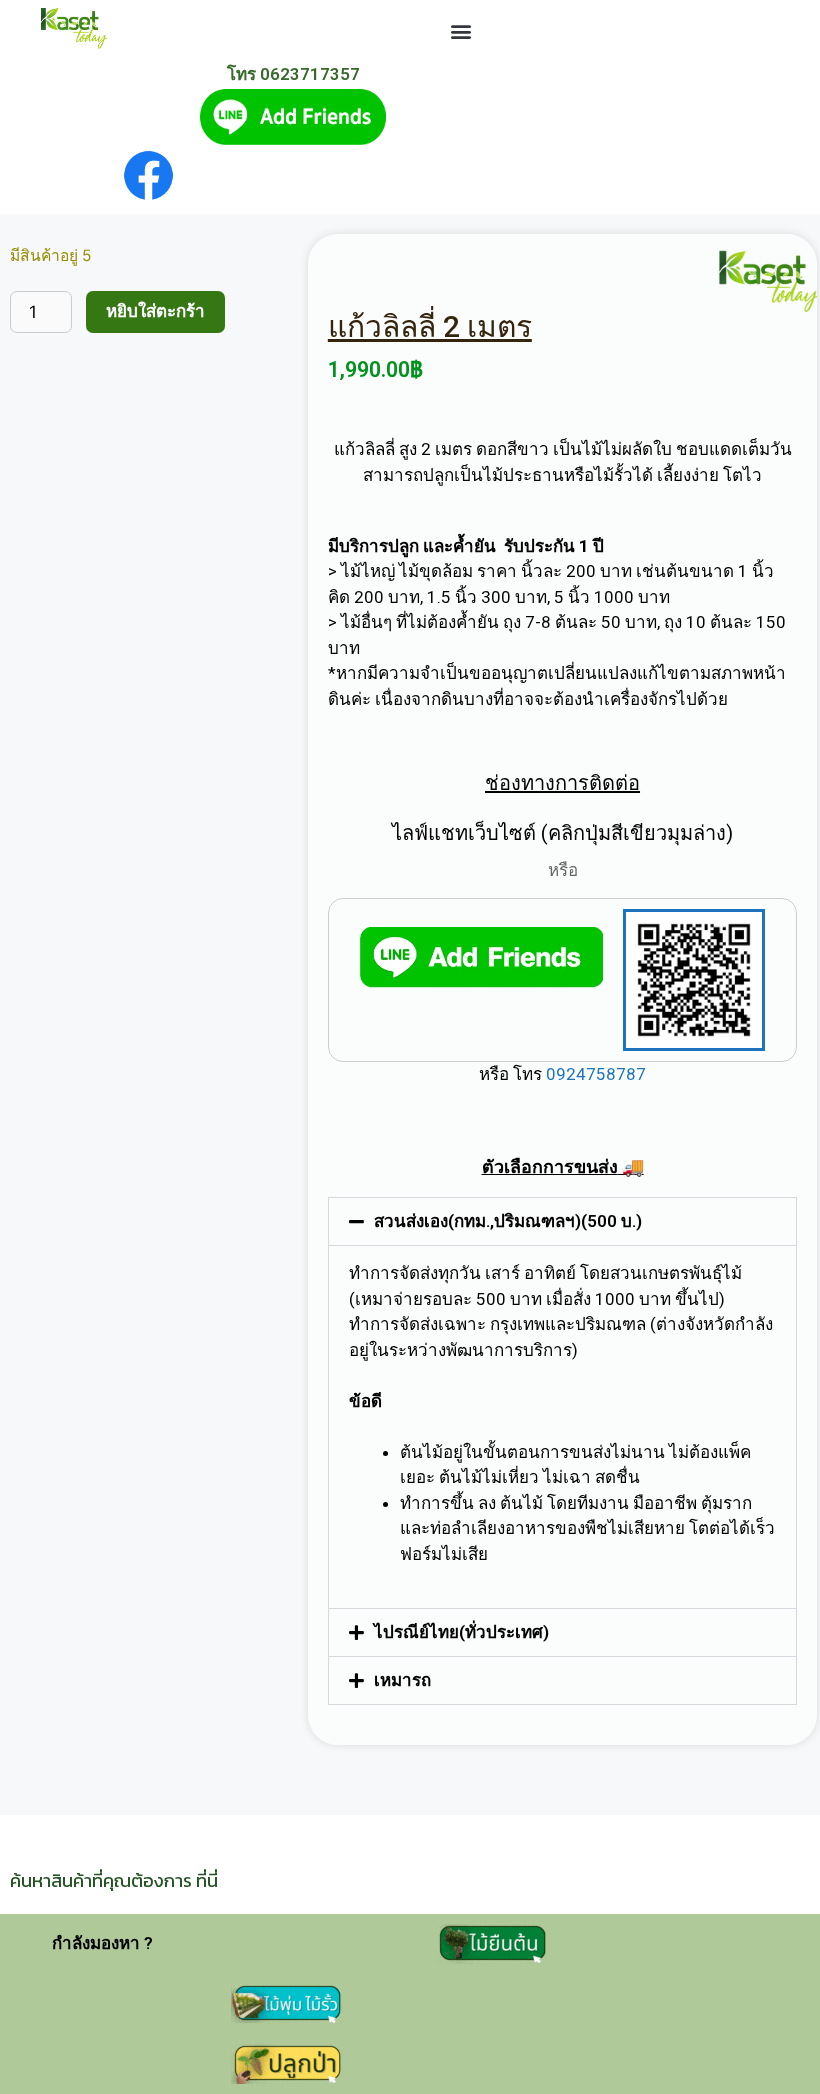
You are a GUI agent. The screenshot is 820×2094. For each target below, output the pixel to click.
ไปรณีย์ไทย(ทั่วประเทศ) (461, 1632)
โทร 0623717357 (293, 74)
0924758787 (594, 1074)
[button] (460, 30)
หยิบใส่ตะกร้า (155, 311)
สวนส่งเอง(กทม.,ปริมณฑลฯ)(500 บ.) (508, 1221)
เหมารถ (402, 1680)
